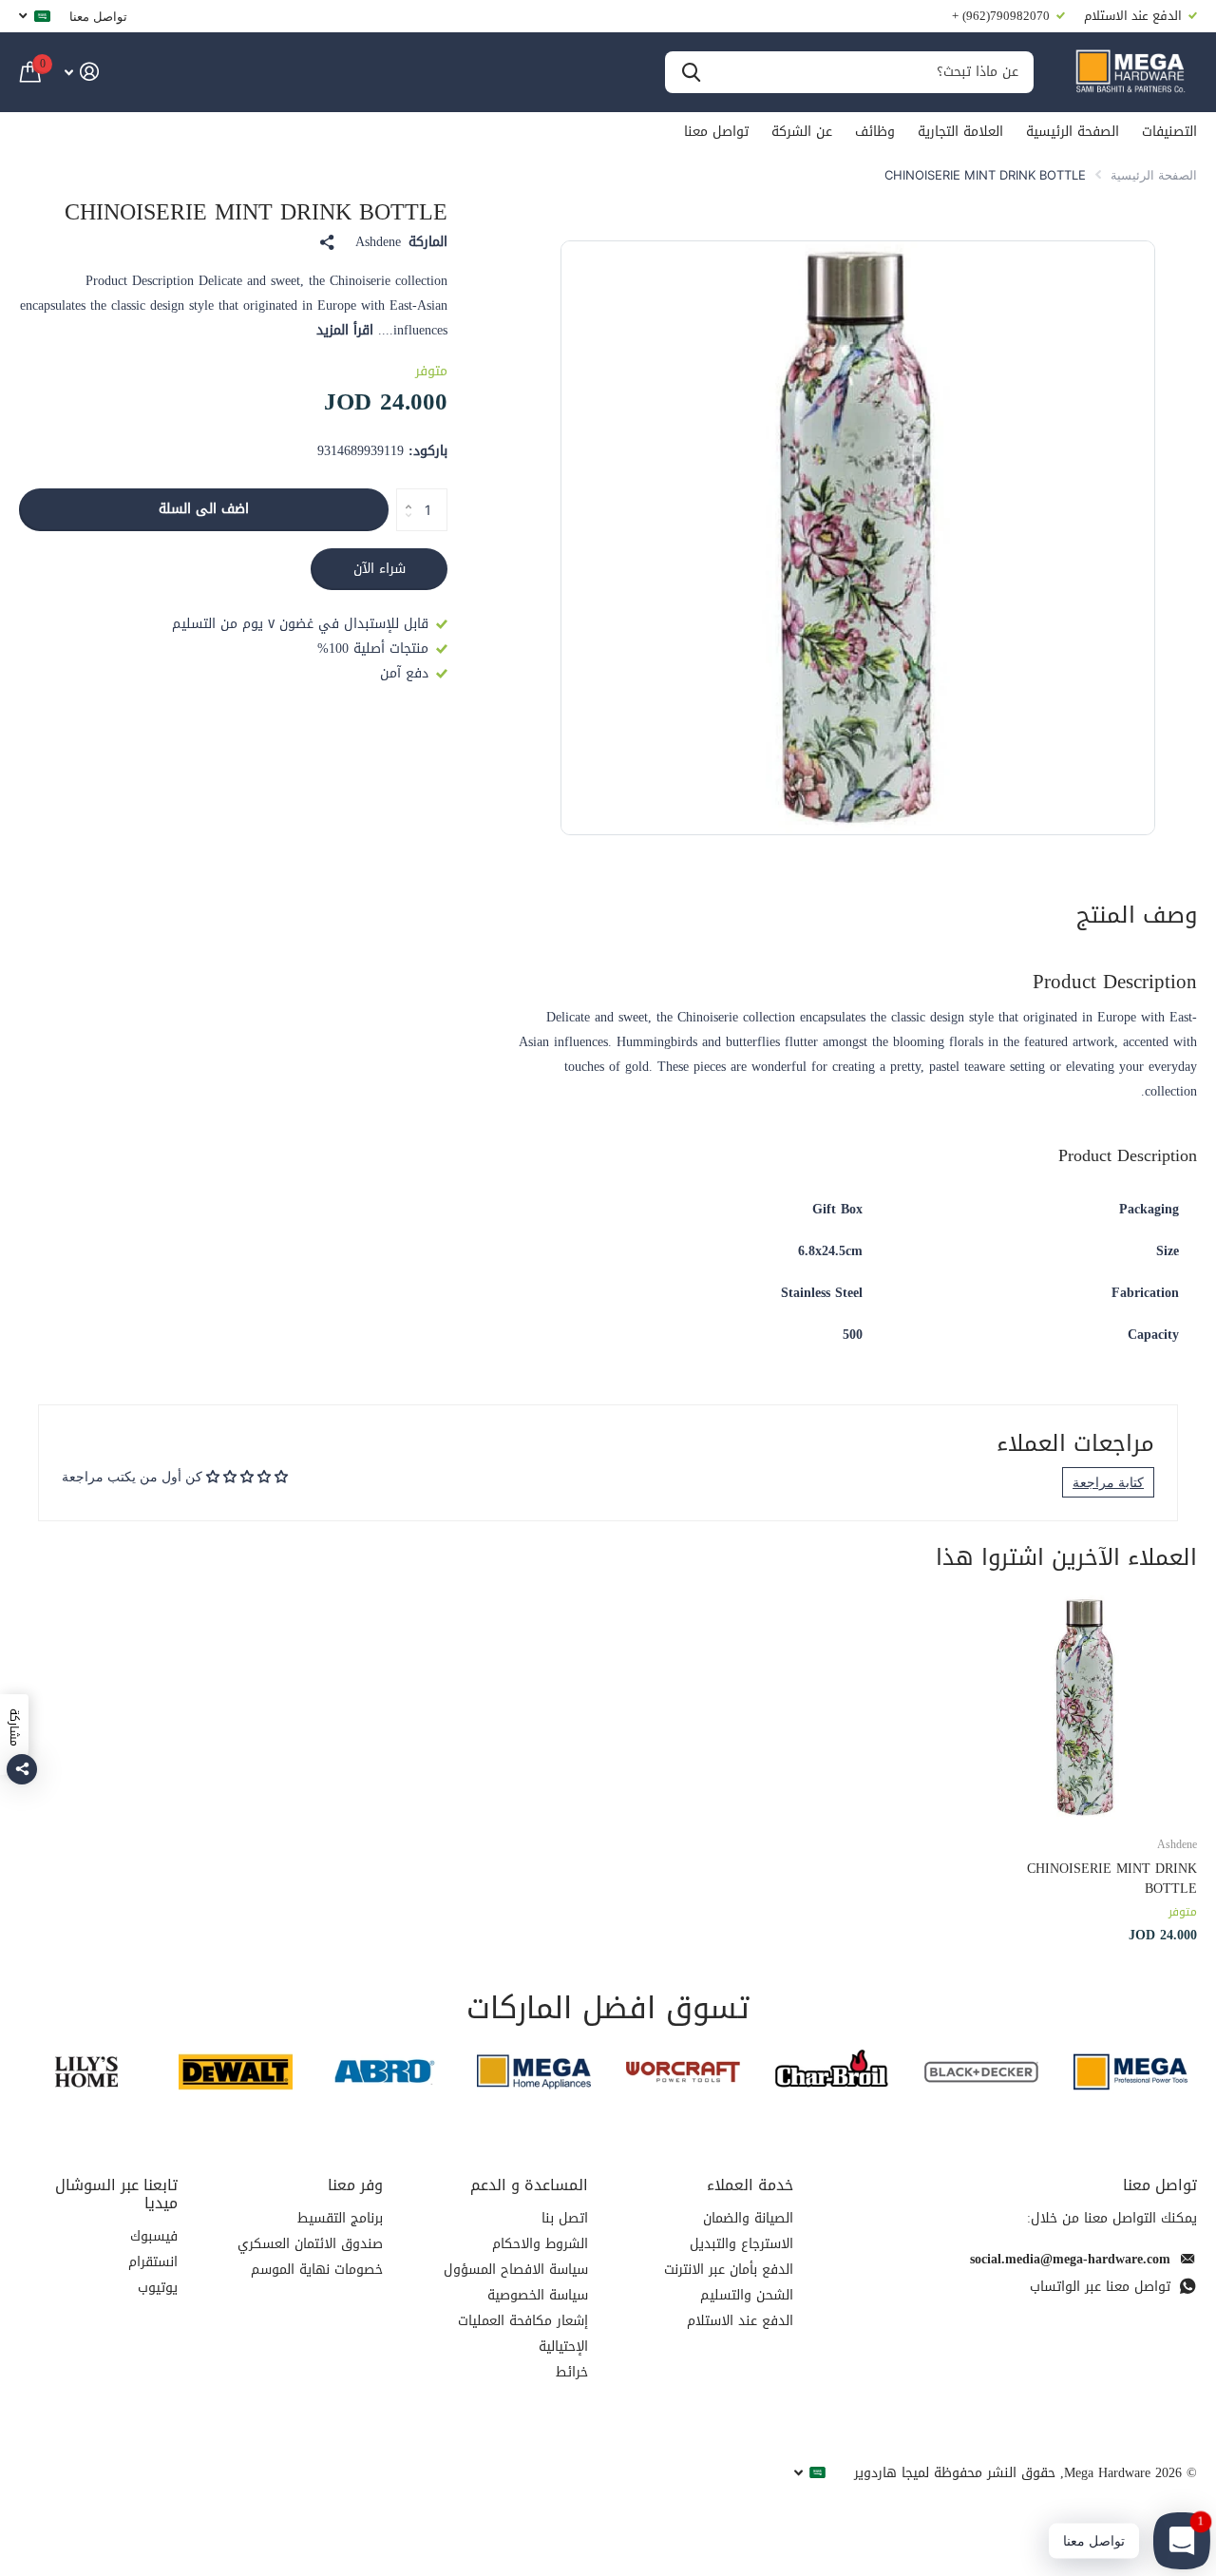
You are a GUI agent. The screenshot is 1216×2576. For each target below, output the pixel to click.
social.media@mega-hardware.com (1070, 2259)
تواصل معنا (98, 16)
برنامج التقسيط (340, 2218)
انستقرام (153, 2262)
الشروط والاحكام (540, 2244)
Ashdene (378, 242)
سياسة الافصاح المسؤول (516, 2270)
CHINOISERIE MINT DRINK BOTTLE (1112, 1879)
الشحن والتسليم (747, 2295)
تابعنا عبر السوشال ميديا (116, 2194)
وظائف (875, 132)
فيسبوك (154, 2236)
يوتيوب (158, 2288)
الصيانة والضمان (748, 2218)
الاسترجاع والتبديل (741, 2244)
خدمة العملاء (750, 2185)
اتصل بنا (565, 2218)
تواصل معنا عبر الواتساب (1100, 2287)
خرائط (572, 2372)
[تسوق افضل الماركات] (1130, 2072)
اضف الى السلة (204, 509)
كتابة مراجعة (1108, 1482)
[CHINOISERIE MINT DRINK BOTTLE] (1085, 1707)
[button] (403, 494)
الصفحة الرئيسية (1073, 132)
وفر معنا (355, 2185)
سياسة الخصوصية (538, 2295)
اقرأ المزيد (345, 330)
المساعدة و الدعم (529, 2185)
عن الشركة (802, 132)
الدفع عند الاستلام (740, 2321)
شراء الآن (380, 569)
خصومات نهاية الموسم (317, 2270)
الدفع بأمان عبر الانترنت (729, 2270)
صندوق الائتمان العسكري (310, 2244)
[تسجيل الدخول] (81, 72)
